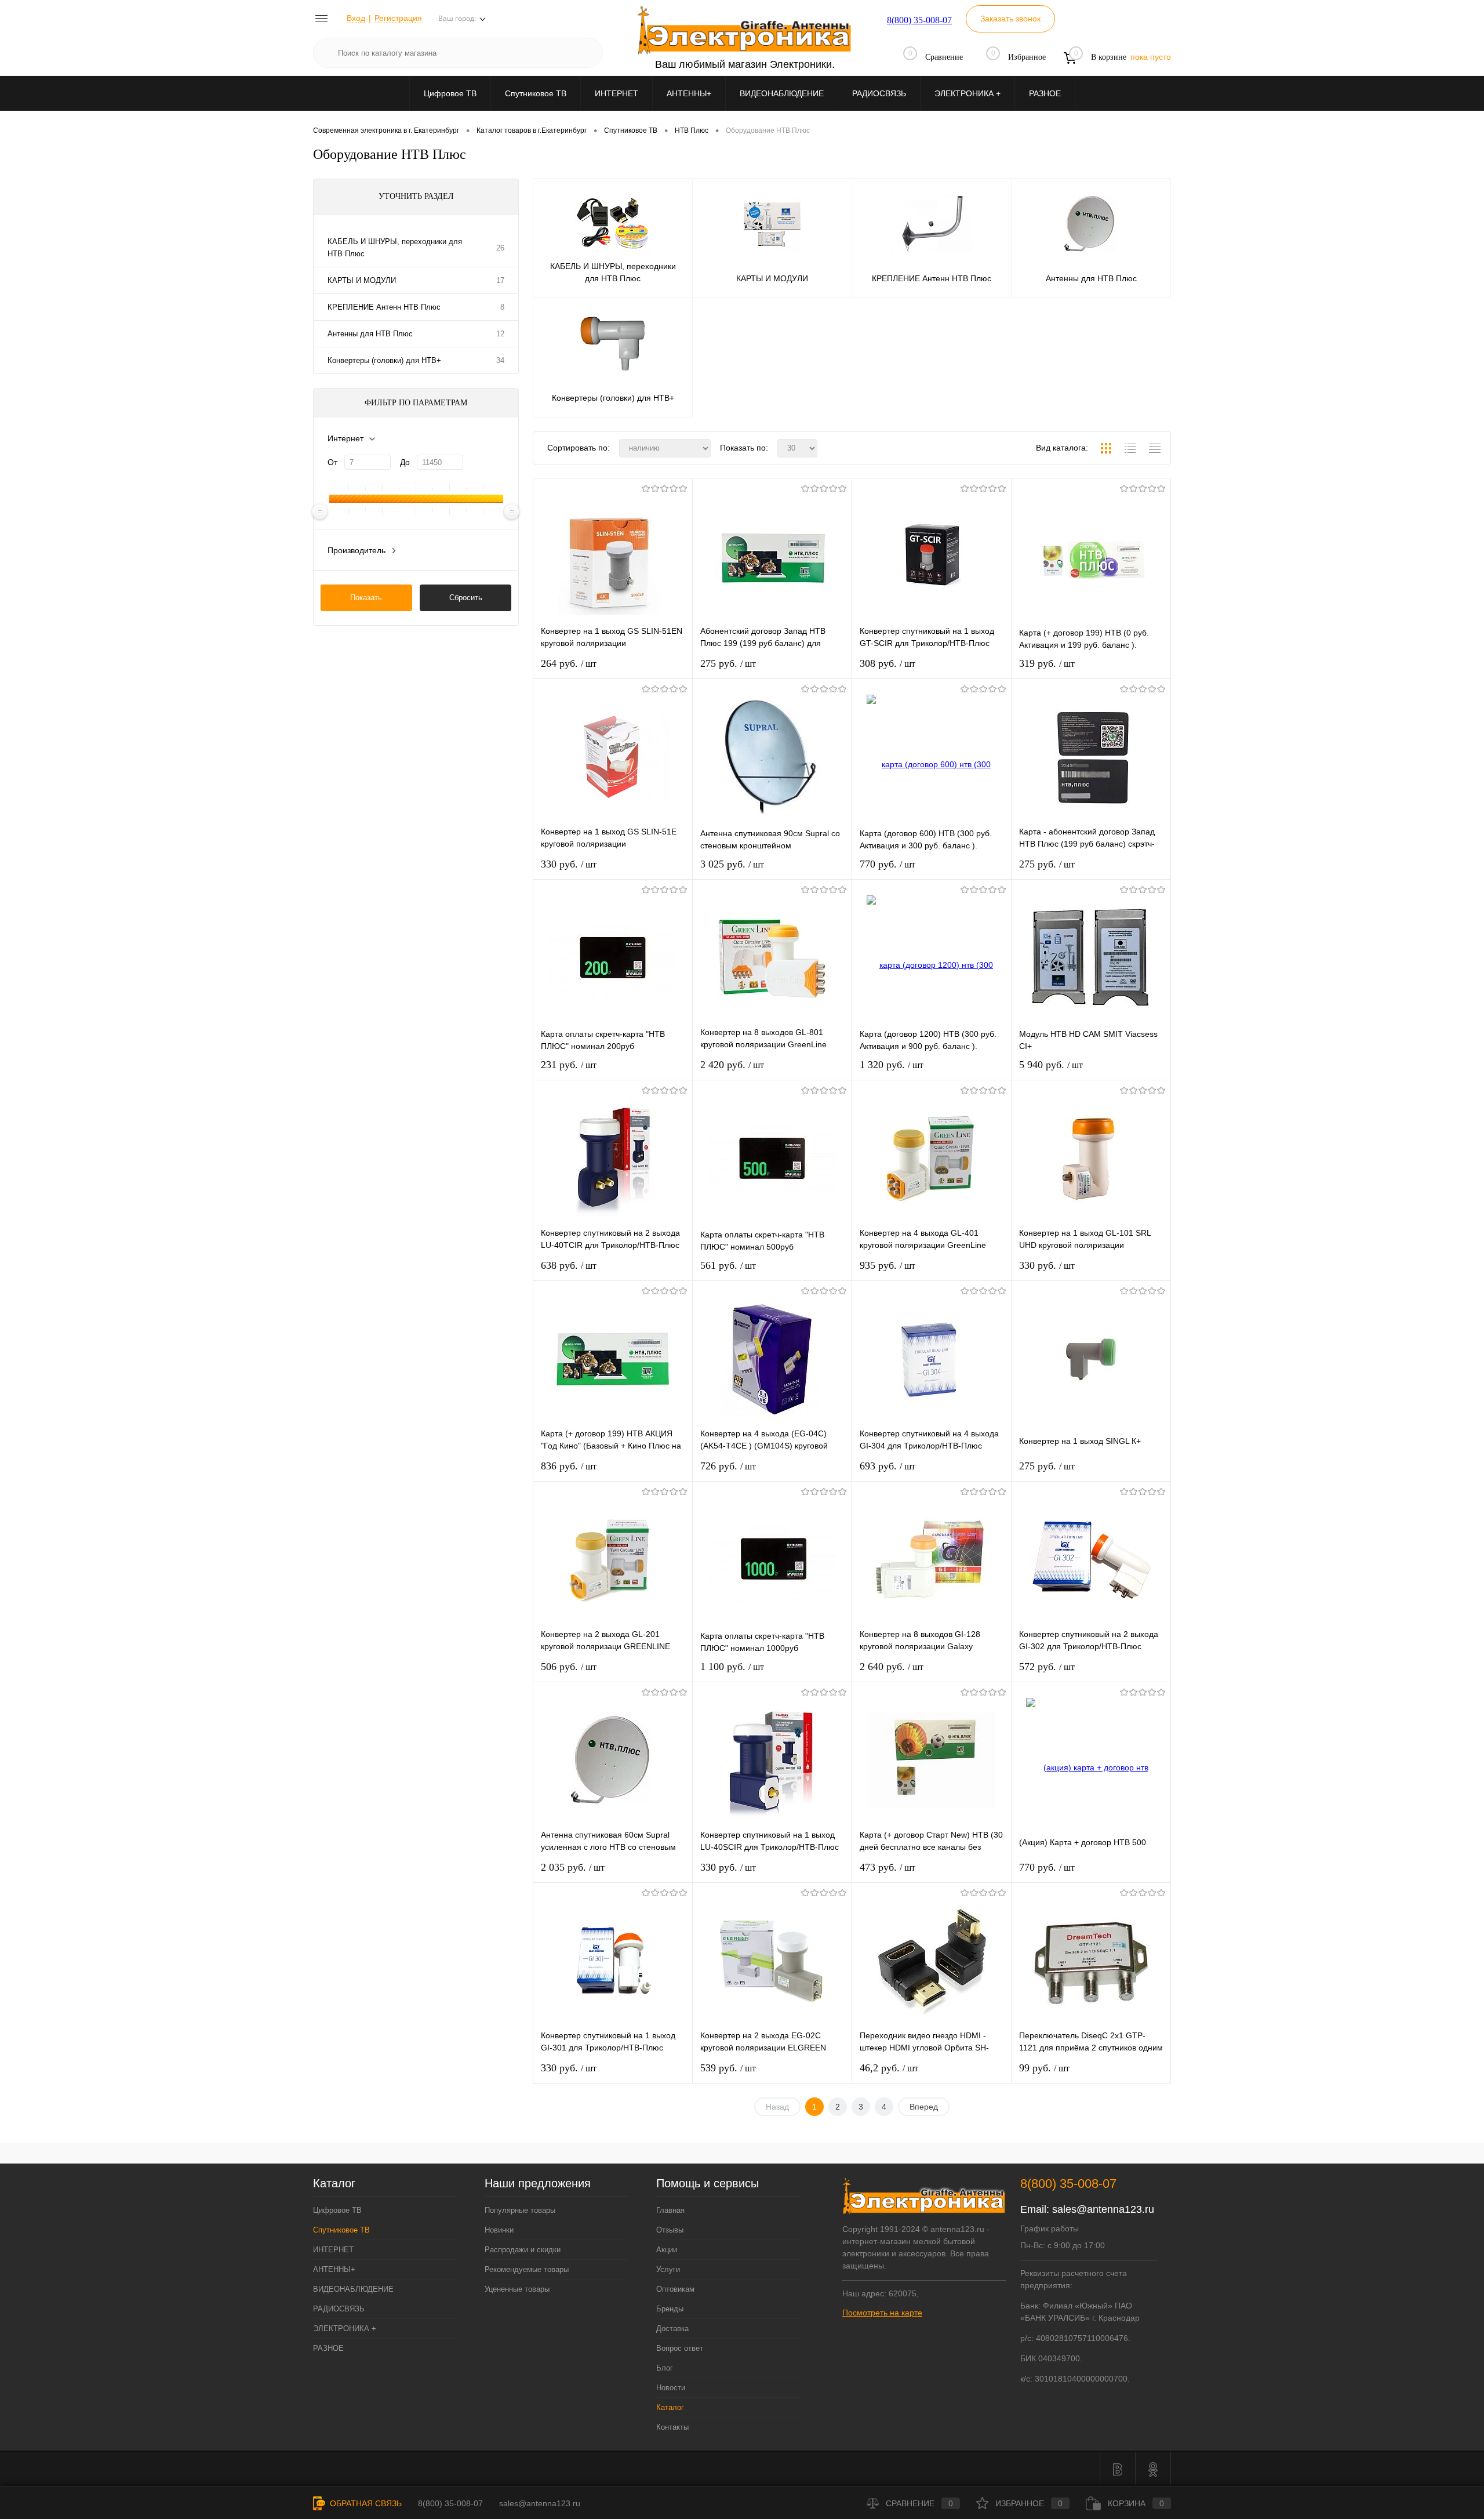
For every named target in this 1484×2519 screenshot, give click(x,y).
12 (500, 334)
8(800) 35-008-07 (919, 20)
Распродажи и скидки (523, 2250)
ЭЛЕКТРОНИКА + (967, 93)
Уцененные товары (517, 2289)
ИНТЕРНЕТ (616, 93)
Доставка (672, 2329)
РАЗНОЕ (1045, 93)
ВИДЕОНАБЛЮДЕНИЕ (782, 93)
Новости (671, 2388)
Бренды (670, 2309)
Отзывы (670, 2230)
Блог (665, 2368)
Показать (366, 598)
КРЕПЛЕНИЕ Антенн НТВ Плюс (384, 307)
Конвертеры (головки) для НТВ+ (384, 360)
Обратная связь (365, 2503)
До (405, 462)
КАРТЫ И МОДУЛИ (362, 280)
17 (500, 280)
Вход (356, 18)
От (332, 462)
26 (500, 248)
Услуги (668, 2269)
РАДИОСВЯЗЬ (879, 93)
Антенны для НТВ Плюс (370, 334)
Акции (667, 2250)
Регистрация (398, 18)
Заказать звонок (1010, 19)
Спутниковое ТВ (536, 93)
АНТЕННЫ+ (689, 93)
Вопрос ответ (680, 2348)
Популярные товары (520, 2210)
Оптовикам (675, 2289)
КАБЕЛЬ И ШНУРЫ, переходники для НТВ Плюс (395, 248)
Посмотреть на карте (882, 2313)
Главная (670, 2210)
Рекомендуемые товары (527, 2269)
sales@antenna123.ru (1103, 2209)
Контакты (672, 2427)
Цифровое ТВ (450, 93)
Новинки (499, 2230)
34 (500, 360)
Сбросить (466, 598)
